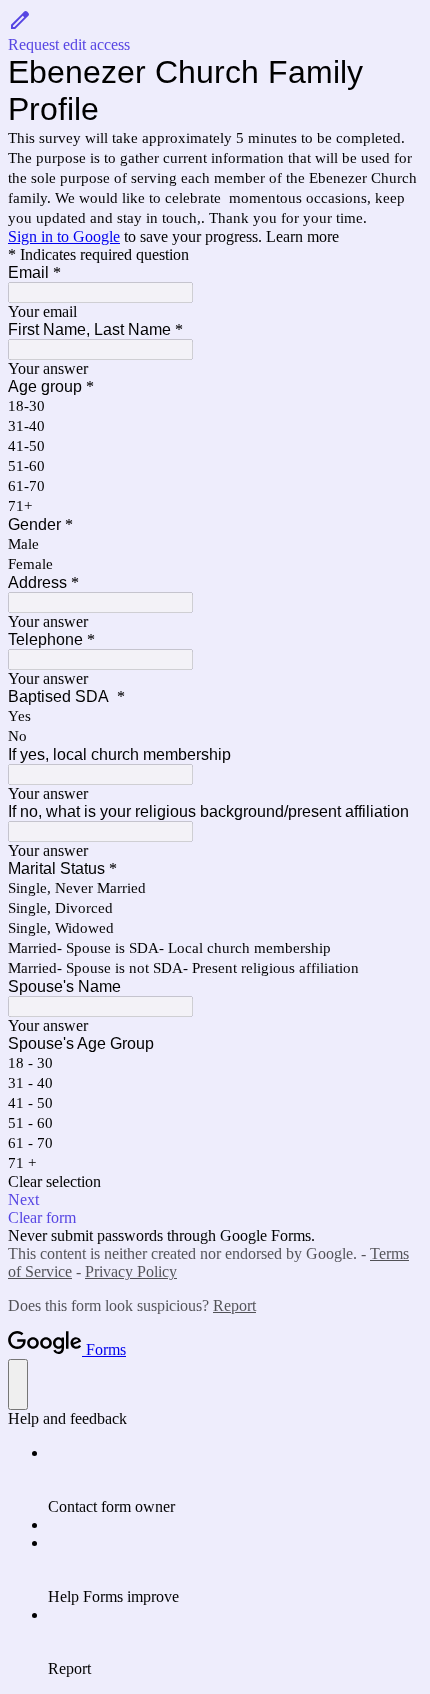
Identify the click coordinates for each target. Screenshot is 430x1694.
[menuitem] (235, 1480)
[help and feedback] (18, 1384)
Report (234, 1305)
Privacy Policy (131, 1271)
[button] (215, 31)
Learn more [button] (302, 236)
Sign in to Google (64, 236)
